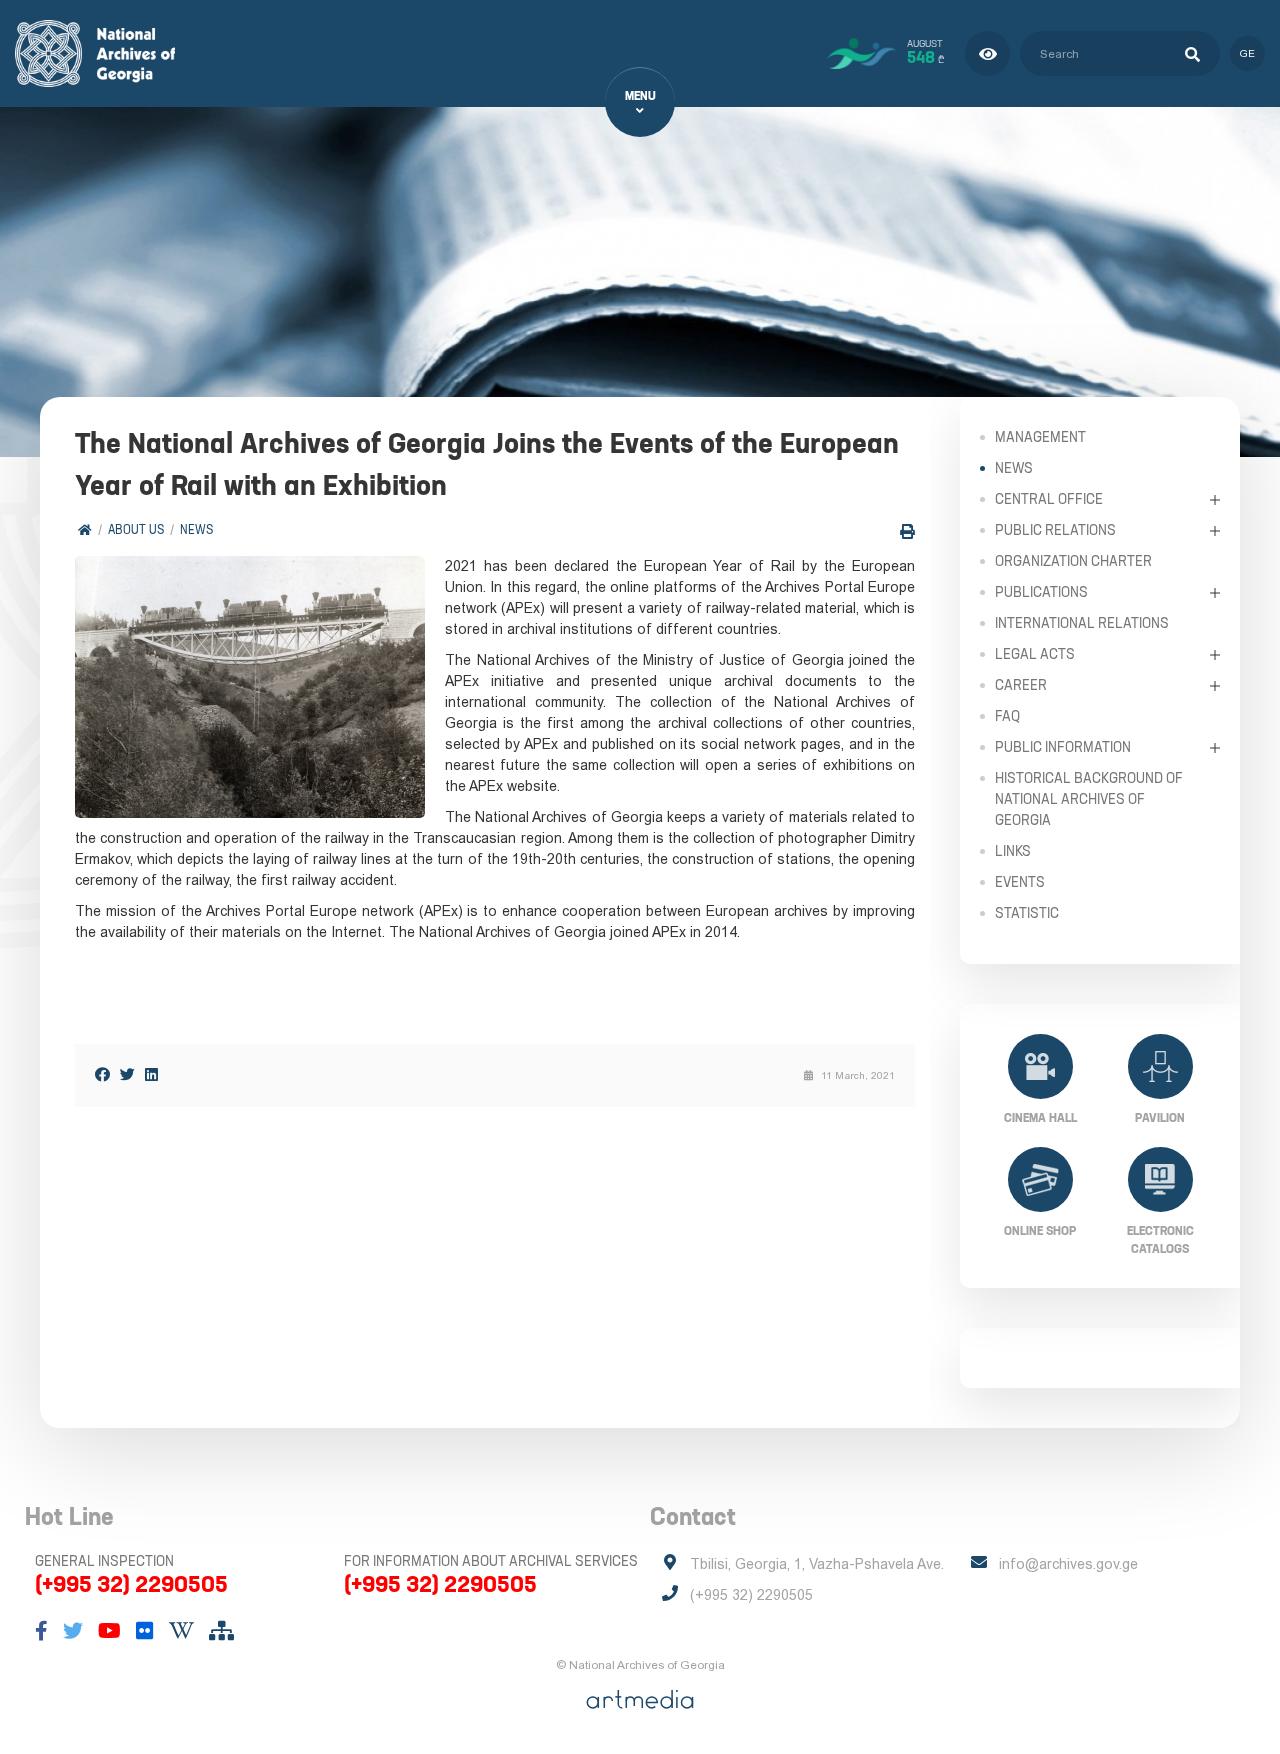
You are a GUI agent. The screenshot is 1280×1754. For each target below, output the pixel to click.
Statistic (1027, 913)
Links (1013, 851)
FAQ (1007, 716)
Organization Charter (1073, 561)
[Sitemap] (221, 1631)
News (196, 529)
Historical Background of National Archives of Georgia (1089, 799)
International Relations (1082, 623)
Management (1040, 437)
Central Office (1049, 499)
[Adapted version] (987, 53)
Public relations (1055, 530)
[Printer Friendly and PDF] (907, 531)
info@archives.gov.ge (1068, 1564)
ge (1247, 53)
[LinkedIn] (151, 1074)
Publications (1041, 592)
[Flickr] (145, 1631)
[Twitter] (127, 1074)
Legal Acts (1035, 654)
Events (1020, 882)
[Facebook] (102, 1074)
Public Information (1063, 747)
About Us (136, 529)
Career (1021, 685)
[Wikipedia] (181, 1631)
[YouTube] (109, 1631)
